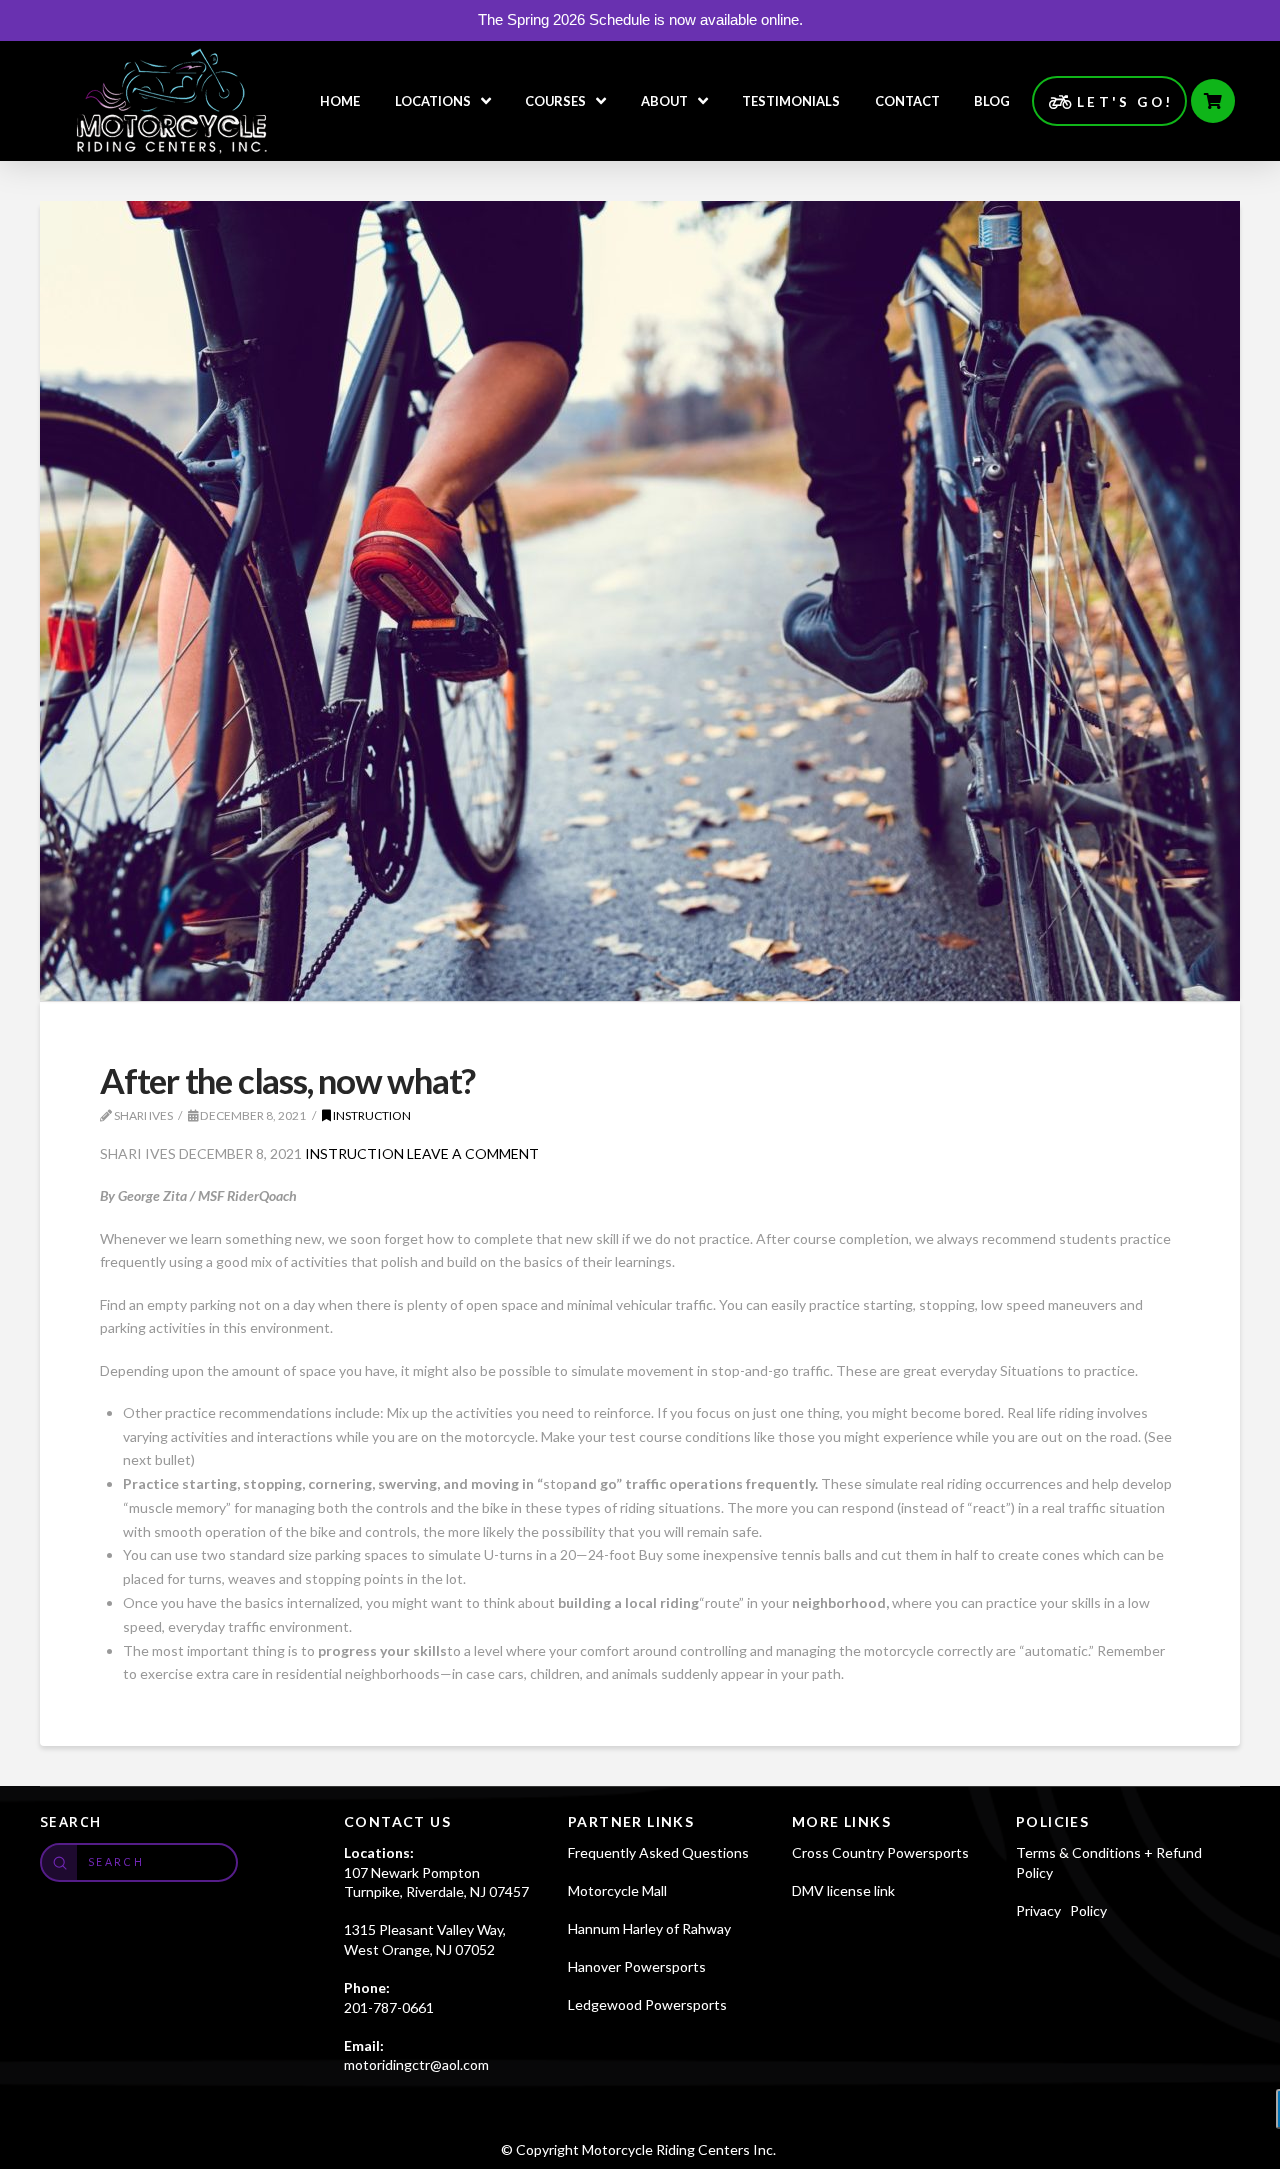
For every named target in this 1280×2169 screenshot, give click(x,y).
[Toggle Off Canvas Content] (1213, 101)
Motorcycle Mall (617, 1890)
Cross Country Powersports (880, 1852)
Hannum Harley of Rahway (649, 1928)
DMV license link (843, 1890)
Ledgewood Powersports (647, 2004)
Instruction (371, 1115)
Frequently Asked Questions (658, 1852)
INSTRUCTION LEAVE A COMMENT (422, 1153)
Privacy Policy (1061, 1910)
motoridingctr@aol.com (416, 2064)
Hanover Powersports (637, 1966)
